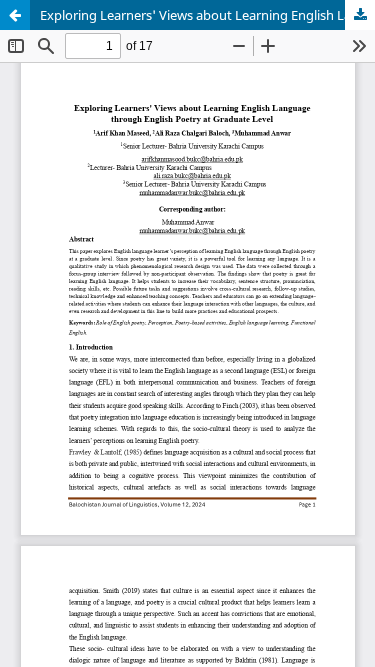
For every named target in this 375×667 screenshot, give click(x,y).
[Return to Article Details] (15, 15)
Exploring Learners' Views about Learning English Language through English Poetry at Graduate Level (207, 15)
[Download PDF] (360, 15)
